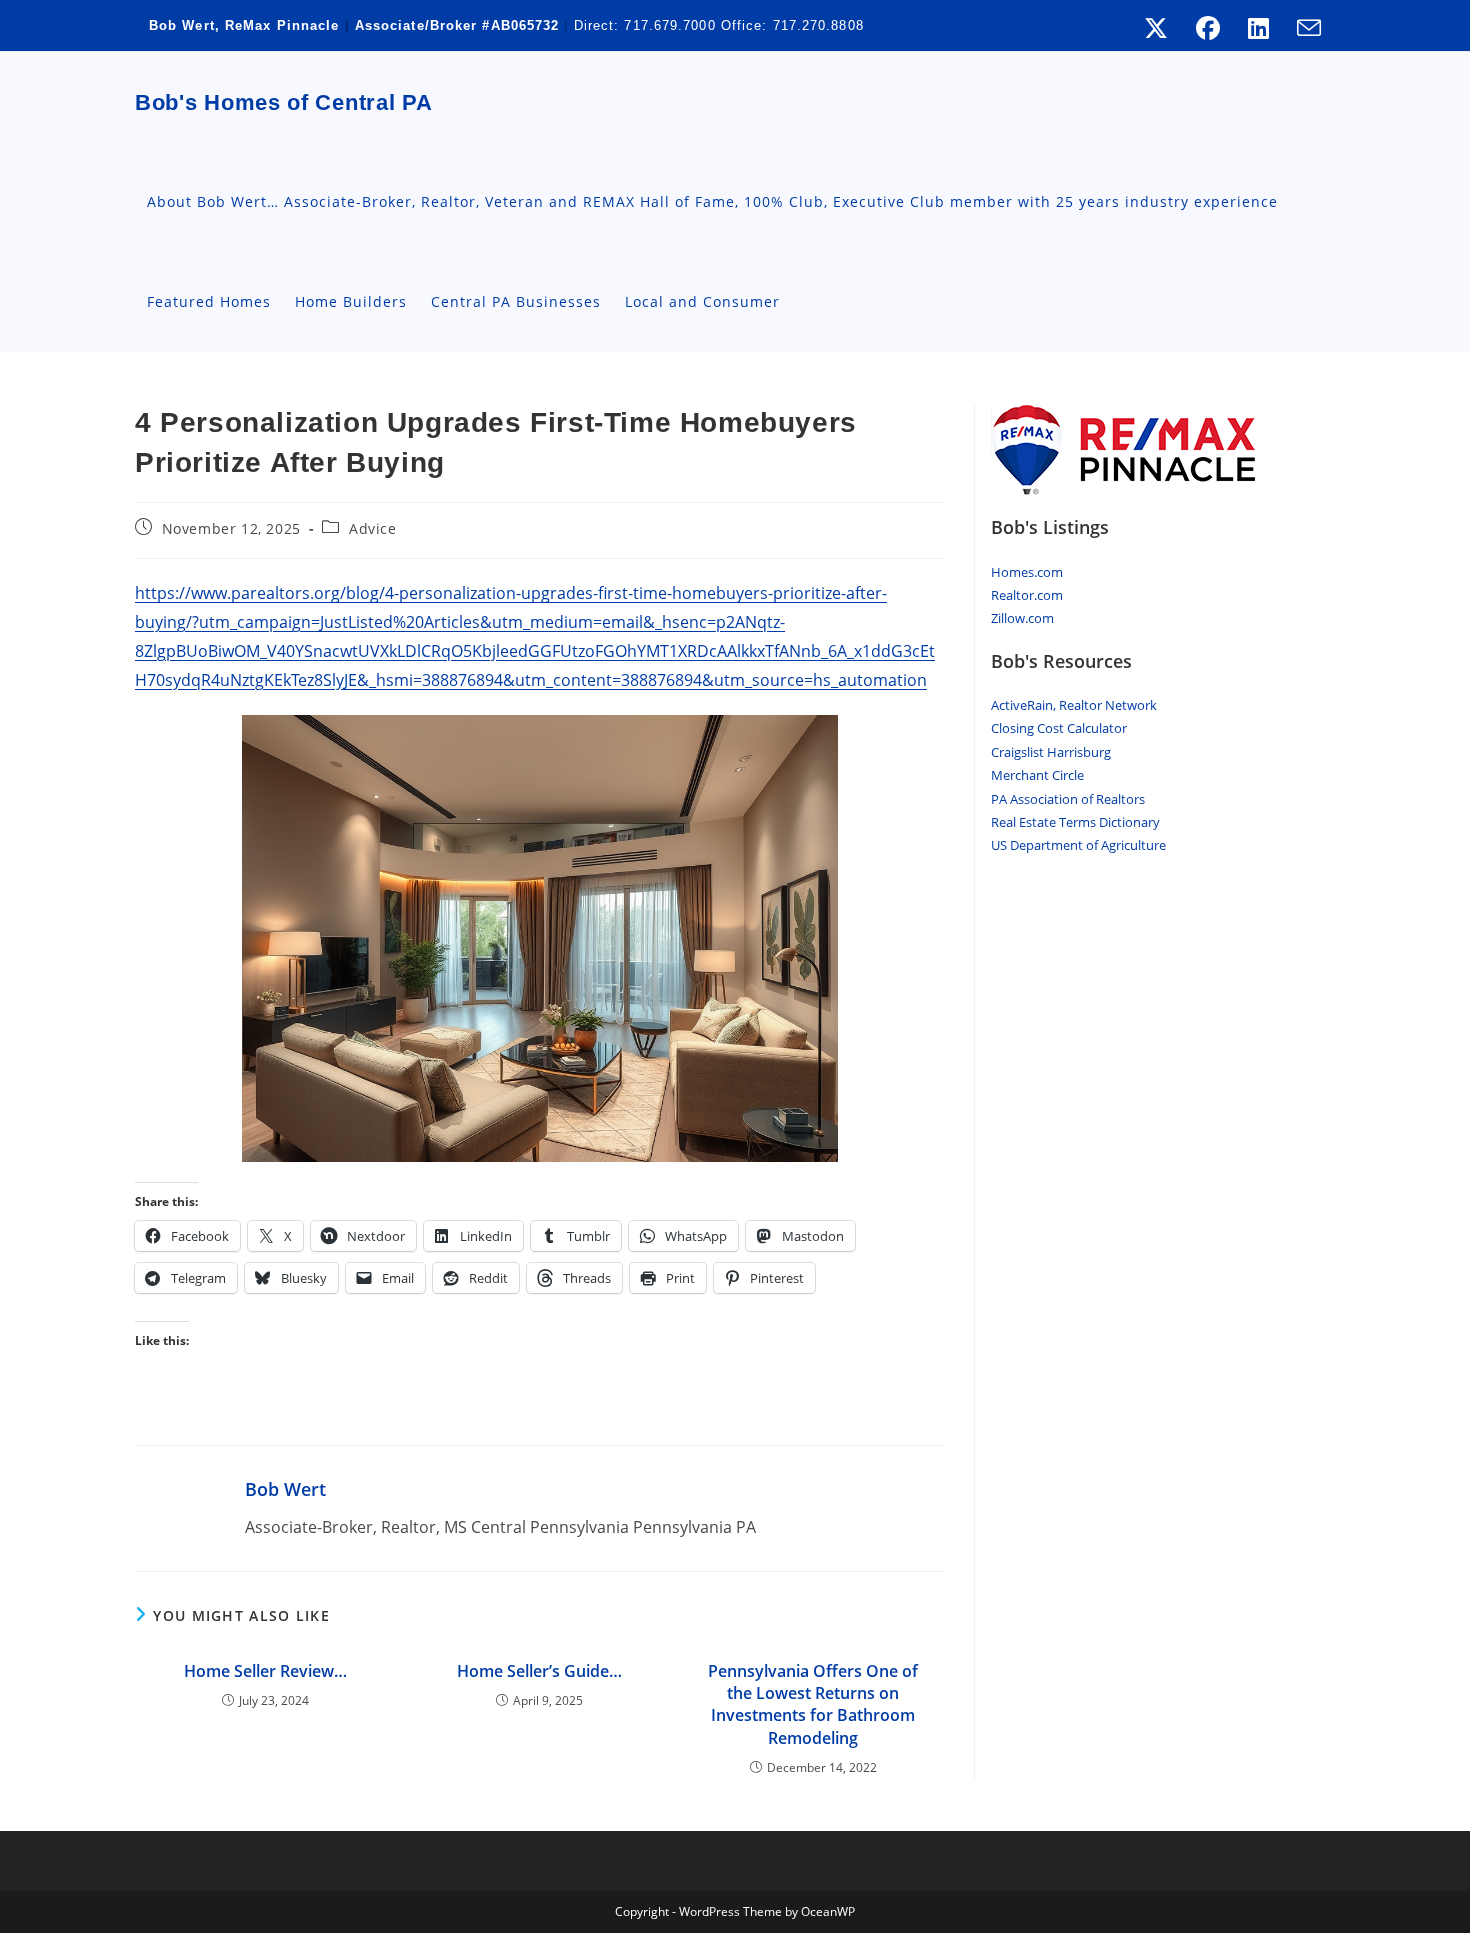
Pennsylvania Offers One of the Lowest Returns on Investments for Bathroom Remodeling (813, 1704)
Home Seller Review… (265, 1671)
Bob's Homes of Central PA (284, 102)
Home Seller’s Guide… (539, 1671)
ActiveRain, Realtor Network (1074, 705)
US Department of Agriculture (1078, 845)
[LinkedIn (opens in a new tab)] (1258, 28)
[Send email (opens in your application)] (1302, 28)
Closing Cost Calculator (1059, 728)
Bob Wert (285, 1489)
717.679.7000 (669, 25)
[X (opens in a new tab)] (1156, 28)
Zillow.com (1022, 618)
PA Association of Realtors (1068, 799)
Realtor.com (1027, 595)
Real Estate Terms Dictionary (1075, 822)
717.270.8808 (818, 25)
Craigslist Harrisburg (1051, 752)
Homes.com (1027, 572)
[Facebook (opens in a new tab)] (1208, 28)
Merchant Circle (1037, 775)
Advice (373, 528)
